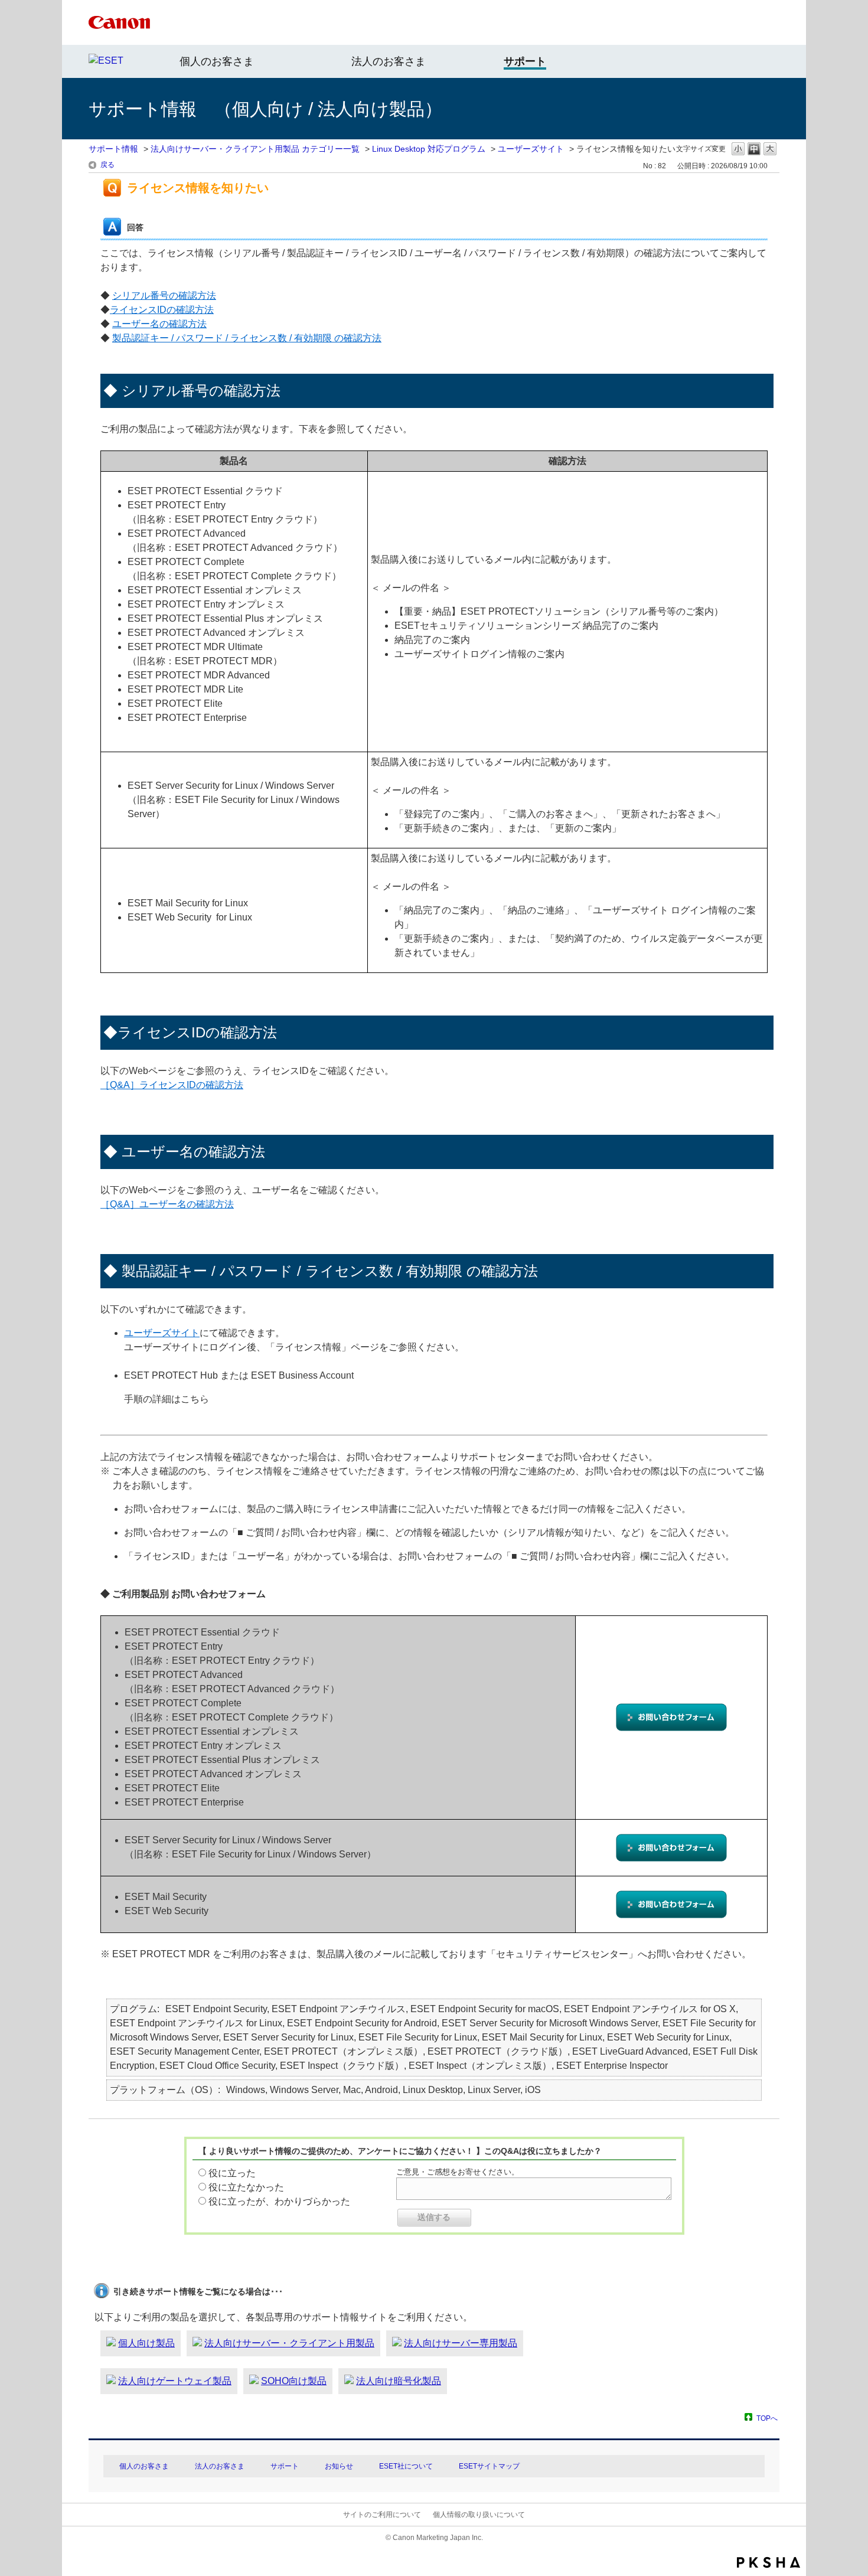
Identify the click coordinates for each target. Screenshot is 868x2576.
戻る (107, 165)
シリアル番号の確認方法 (164, 296)
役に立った (232, 2173)
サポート (285, 2466)
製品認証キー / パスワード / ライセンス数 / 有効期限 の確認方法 (247, 338)
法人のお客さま (389, 61)
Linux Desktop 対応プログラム (429, 149)
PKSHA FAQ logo (769, 2562)
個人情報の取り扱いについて (479, 2515)
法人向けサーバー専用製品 (461, 2343)
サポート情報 (113, 149)
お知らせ (339, 2466)
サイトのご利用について (382, 2515)
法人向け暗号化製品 (399, 2381)
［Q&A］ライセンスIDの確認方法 (172, 1085)
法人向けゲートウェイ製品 (175, 2381)
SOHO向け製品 (294, 2381)
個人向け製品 (146, 2343)
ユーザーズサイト (531, 149)
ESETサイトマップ (489, 2466)
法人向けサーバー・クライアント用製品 (289, 2343)
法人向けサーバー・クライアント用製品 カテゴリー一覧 (255, 149)
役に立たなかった (246, 2187)
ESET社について (406, 2466)
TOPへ (767, 2418)
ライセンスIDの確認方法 (162, 310)
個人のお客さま (217, 61)
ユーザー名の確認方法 (159, 324)
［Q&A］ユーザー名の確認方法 (167, 1204)
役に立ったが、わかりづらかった (279, 2201)
